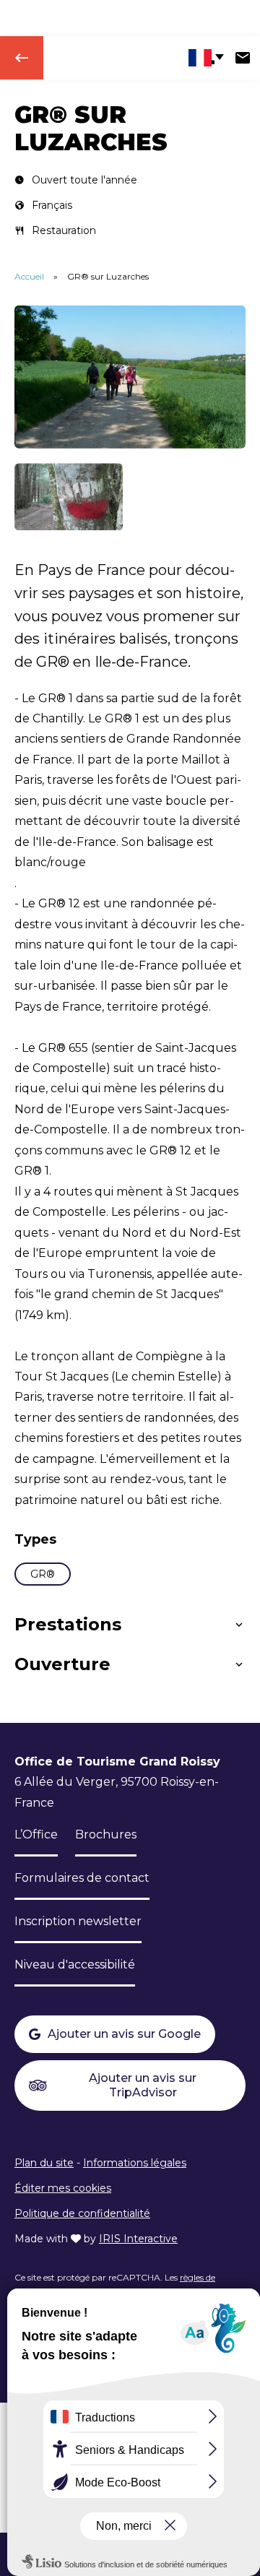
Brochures (106, 1834)
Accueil (29, 276)
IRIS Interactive (138, 2239)
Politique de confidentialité (82, 2213)
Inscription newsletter (78, 1921)
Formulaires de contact (82, 1878)
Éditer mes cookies (63, 2188)
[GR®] (69, 497)
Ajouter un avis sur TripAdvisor (143, 2085)
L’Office (36, 1834)
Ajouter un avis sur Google (124, 2034)
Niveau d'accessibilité (75, 1965)
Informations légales (135, 2163)
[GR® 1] (130, 377)
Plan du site (44, 2163)
